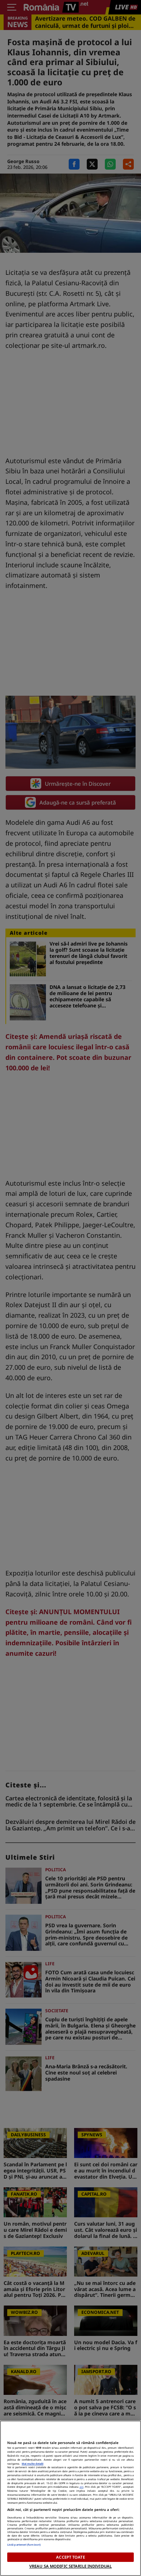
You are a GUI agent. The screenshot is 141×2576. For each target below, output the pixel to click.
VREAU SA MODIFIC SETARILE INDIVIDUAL (70, 2566)
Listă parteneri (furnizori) (24, 2545)
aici (82, 2487)
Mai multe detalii (33, 2464)
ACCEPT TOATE (70, 2557)
